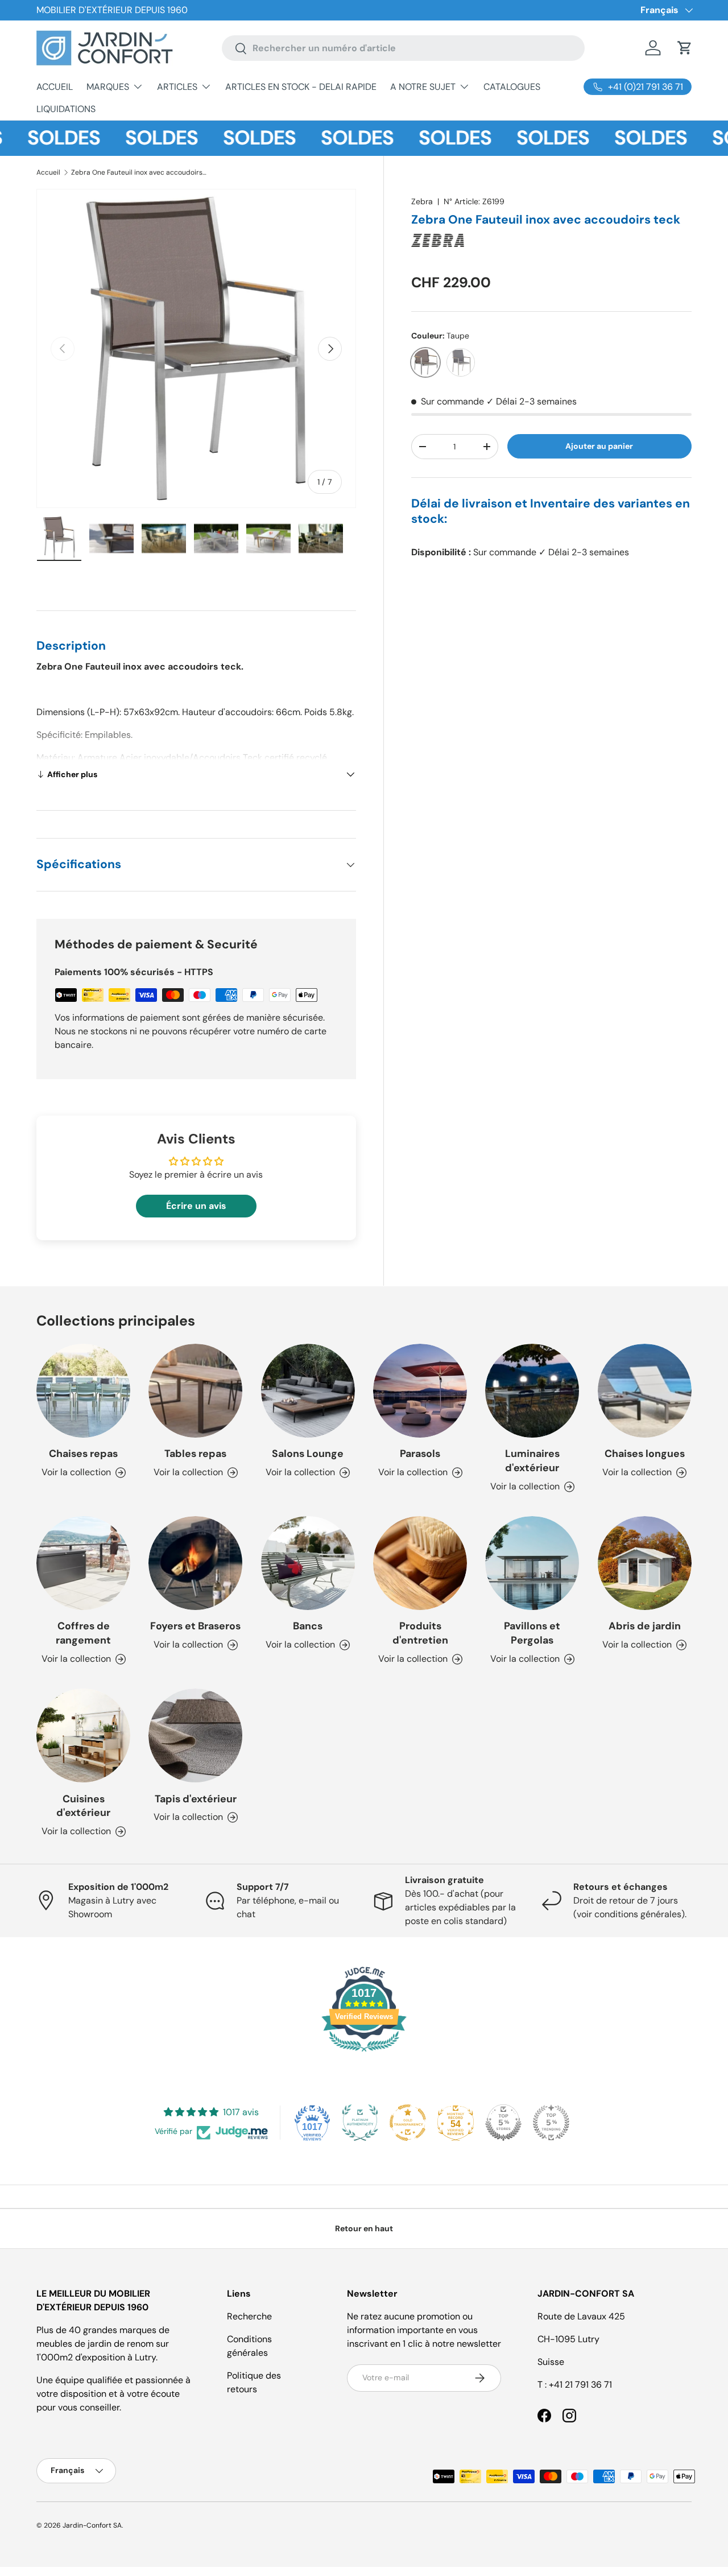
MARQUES (108, 87)
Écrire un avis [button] (196, 1206)
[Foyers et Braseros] (195, 1563)
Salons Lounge (308, 1454)
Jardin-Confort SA (92, 2525)
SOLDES (130, 138)
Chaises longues (645, 1454)
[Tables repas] (195, 1391)
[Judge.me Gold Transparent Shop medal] (408, 2123)
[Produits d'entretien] (420, 1563)
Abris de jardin (645, 1626)
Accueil (48, 172)
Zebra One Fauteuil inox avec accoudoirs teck (139, 172)
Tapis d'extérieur (196, 1799)
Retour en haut (364, 2228)
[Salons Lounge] (308, 1391)
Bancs (308, 1626)
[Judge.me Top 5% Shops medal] (503, 2123)
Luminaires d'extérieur (532, 1461)
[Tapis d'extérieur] (195, 1735)
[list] (196, 349)
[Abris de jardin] (645, 1563)
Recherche (249, 2316)
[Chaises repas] (83, 1391)
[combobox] (404, 48)
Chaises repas (83, 1454)
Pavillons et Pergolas (532, 1633)
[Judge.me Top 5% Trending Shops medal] (551, 2123)
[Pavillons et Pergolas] (532, 1563)
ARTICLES (177, 87)
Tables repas (195, 1454)
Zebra (422, 201)
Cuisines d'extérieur (83, 1806)
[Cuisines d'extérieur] (83, 1735)
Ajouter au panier (599, 446)
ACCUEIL (55, 87)
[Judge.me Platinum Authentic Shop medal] (360, 2123)
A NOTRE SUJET (423, 87)
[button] (685, 48)
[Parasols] (420, 1391)
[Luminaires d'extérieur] (532, 1391)
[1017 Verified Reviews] (364, 2053)
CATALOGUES (512, 87)
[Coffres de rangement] (83, 1563)
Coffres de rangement (83, 1633)
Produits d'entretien (420, 1633)
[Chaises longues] (645, 1391)
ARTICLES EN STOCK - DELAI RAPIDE (301, 87)
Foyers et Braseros (195, 1626)
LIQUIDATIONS (66, 109)
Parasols (420, 1454)
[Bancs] (308, 1563)
